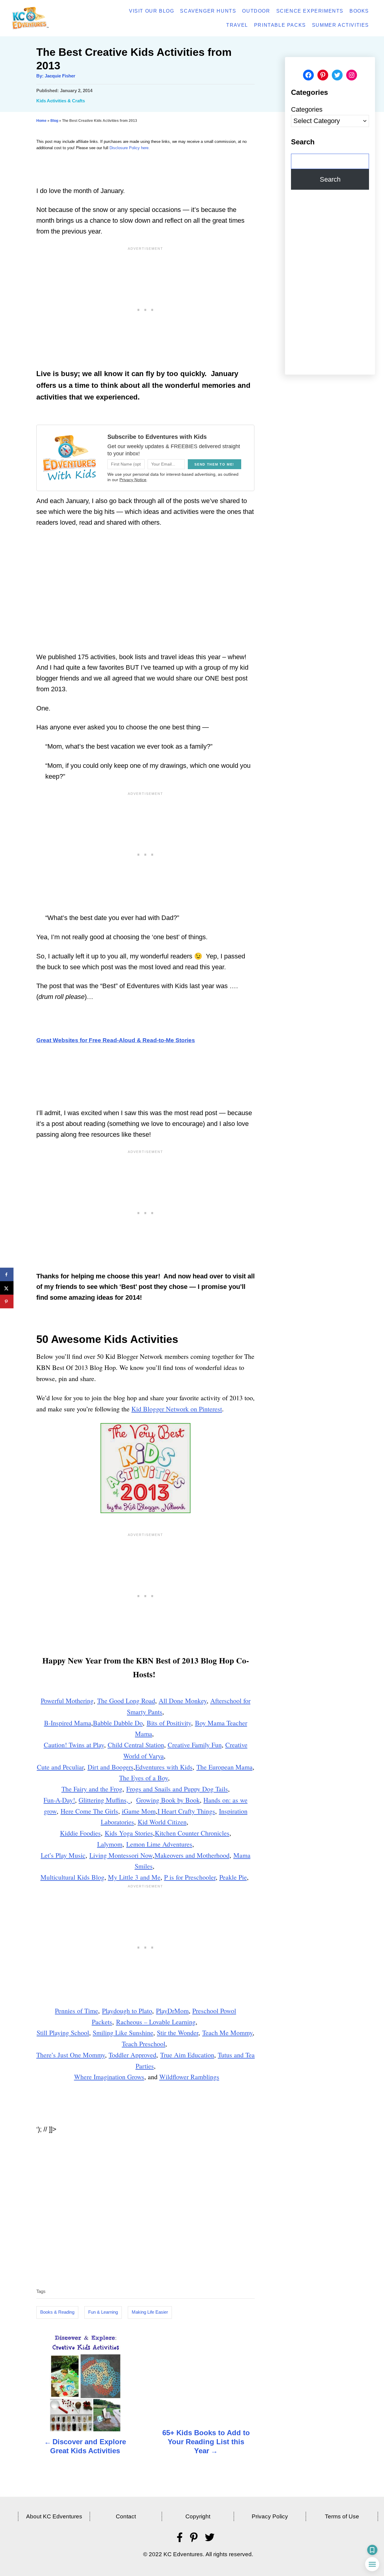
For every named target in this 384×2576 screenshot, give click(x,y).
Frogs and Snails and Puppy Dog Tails (177, 1789)
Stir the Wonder (178, 2033)
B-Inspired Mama (68, 1723)
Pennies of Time (76, 2011)
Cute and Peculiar (60, 1767)
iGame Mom (139, 1811)
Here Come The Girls (89, 1811)
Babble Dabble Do (118, 1723)
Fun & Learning (103, 2312)
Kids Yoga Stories (129, 1833)
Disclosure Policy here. (130, 148)
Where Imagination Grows (109, 2077)
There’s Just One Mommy (71, 2055)
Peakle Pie (233, 1877)
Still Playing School (63, 2033)
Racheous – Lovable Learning (156, 2022)
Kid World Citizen (162, 1822)
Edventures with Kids (164, 1767)
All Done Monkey (183, 1701)
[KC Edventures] (47, 18)
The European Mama (225, 1767)
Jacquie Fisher (60, 76)
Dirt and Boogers (111, 1767)
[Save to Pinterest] (7, 1302)
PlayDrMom (172, 2011)
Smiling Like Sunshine (123, 2033)
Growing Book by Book (168, 1800)
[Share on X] (7, 1288)
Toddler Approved (132, 2055)
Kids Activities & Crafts (61, 101)
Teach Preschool (144, 2044)
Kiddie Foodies (80, 1833)
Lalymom (110, 1844)
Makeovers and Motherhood (192, 1855)
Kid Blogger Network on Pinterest (177, 1409)
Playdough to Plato (127, 2011)
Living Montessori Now (121, 1855)
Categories (307, 109)
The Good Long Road (126, 1701)
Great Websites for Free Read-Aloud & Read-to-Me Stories (116, 1040)
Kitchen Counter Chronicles (192, 1833)
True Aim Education (187, 2055)
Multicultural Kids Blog (72, 1877)
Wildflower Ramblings (189, 2077)
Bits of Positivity (169, 1723)
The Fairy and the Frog (92, 1789)
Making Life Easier (150, 2312)
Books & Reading (57, 2312)
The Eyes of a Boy (144, 1778)
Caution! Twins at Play (74, 1745)
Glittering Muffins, (105, 1800)
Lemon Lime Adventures (159, 1844)
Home (41, 121)
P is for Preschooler (190, 1877)
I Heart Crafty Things (186, 1811)
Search (330, 179)
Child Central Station (136, 1745)
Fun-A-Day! (59, 1800)
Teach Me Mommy (227, 2033)
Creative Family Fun (195, 1745)
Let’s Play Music (63, 1855)
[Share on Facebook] (7, 1275)
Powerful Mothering (67, 1701)
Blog (54, 121)
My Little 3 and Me (134, 1877)
